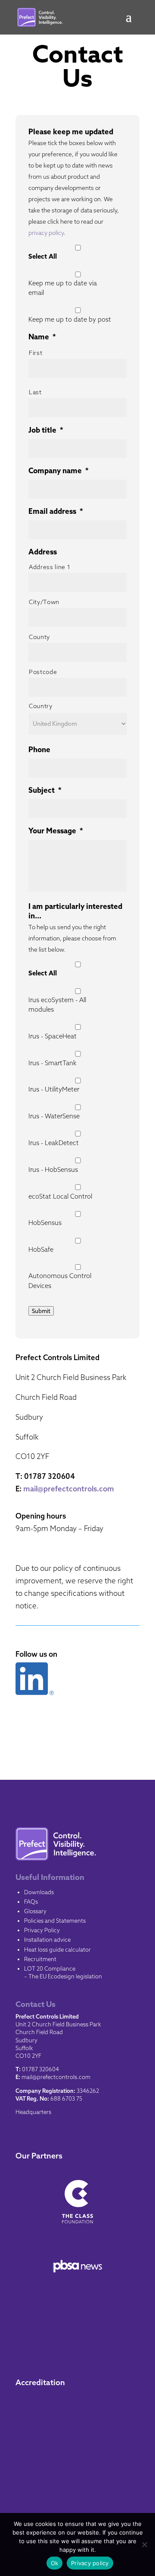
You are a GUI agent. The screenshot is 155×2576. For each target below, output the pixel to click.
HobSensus (45, 1223)
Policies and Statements (55, 1921)
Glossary (35, 1911)
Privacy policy (90, 2563)
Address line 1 (50, 567)
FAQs (31, 1902)
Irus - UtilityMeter (54, 1089)
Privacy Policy (42, 1930)
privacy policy (46, 233)
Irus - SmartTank (53, 1063)
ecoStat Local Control (60, 1196)
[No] (144, 2544)
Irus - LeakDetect (54, 1143)
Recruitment (40, 1959)
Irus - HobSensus (53, 1169)
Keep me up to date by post (70, 319)
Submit (41, 1311)
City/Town (44, 602)
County (39, 637)
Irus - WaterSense (54, 1116)
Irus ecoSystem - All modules (57, 1005)
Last (35, 392)
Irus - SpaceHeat (53, 1036)
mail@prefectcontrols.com (69, 1489)
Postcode (43, 672)
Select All (43, 256)
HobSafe (41, 1249)
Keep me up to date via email (63, 288)
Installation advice (47, 1940)
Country (41, 706)
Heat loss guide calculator (57, 1949)
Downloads (39, 1892)
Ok (55, 2563)
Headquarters (33, 2112)
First (36, 353)
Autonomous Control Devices (60, 1280)
